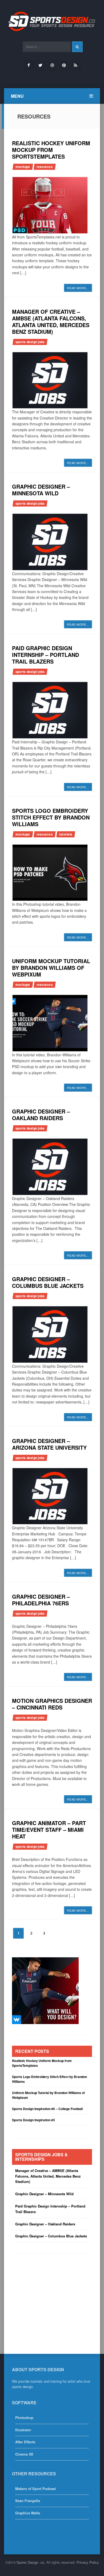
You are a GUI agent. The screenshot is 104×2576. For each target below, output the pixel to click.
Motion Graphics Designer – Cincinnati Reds (52, 1704)
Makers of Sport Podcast (35, 2489)
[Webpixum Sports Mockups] (45, 1990)
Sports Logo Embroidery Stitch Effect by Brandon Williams (51, 817)
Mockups (23, 167)
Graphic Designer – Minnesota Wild (41, 490)
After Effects (25, 2442)
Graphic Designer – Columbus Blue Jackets (48, 1282)
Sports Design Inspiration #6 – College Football (47, 2109)
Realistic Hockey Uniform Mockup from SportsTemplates (51, 150)
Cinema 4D (24, 2454)
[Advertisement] (45, 2297)
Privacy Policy (88, 2562)
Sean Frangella (28, 2501)
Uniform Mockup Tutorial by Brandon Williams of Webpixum (51, 968)
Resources (45, 167)
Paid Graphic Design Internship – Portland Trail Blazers (45, 655)
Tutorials (66, 834)
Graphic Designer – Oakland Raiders (41, 1115)
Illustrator (23, 2430)
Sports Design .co (30, 2562)
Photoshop (24, 2418)
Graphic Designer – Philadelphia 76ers (41, 1600)
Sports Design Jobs (30, 342)
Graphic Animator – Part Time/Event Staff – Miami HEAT (49, 1830)
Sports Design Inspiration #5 (33, 2120)
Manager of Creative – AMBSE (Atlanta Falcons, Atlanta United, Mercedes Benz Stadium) (51, 321)
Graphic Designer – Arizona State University (49, 1444)
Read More (78, 288)
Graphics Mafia (28, 2513)
